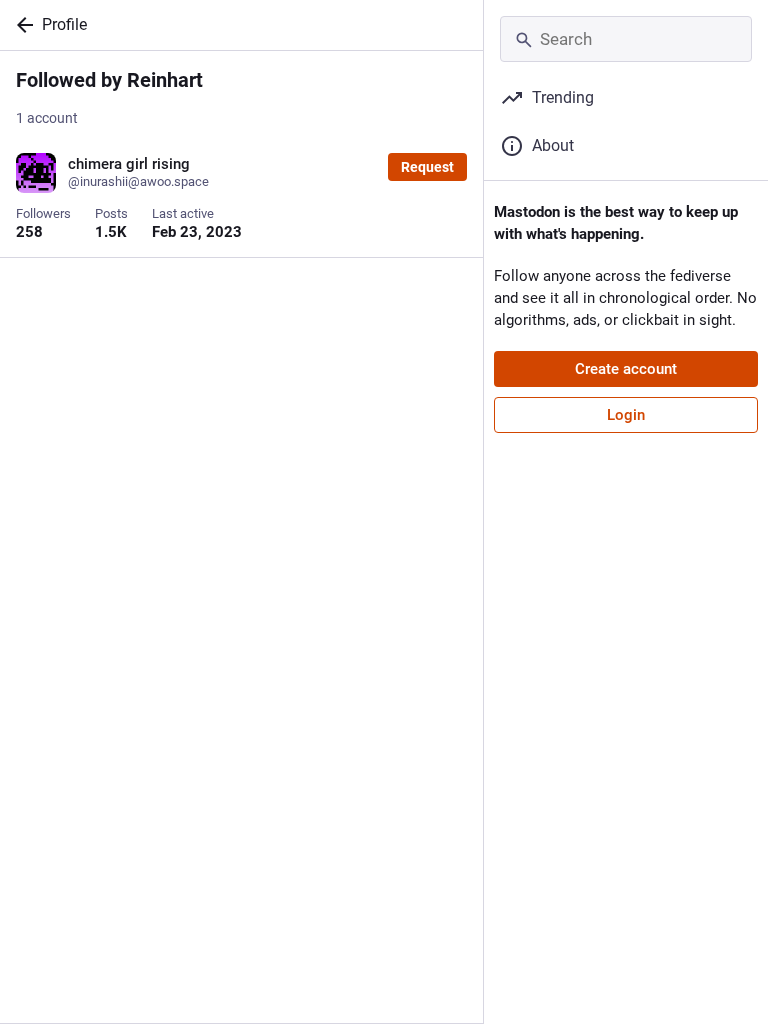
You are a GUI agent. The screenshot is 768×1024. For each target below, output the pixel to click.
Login (626, 415)
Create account (626, 369)
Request (427, 167)
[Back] (21, 25)
